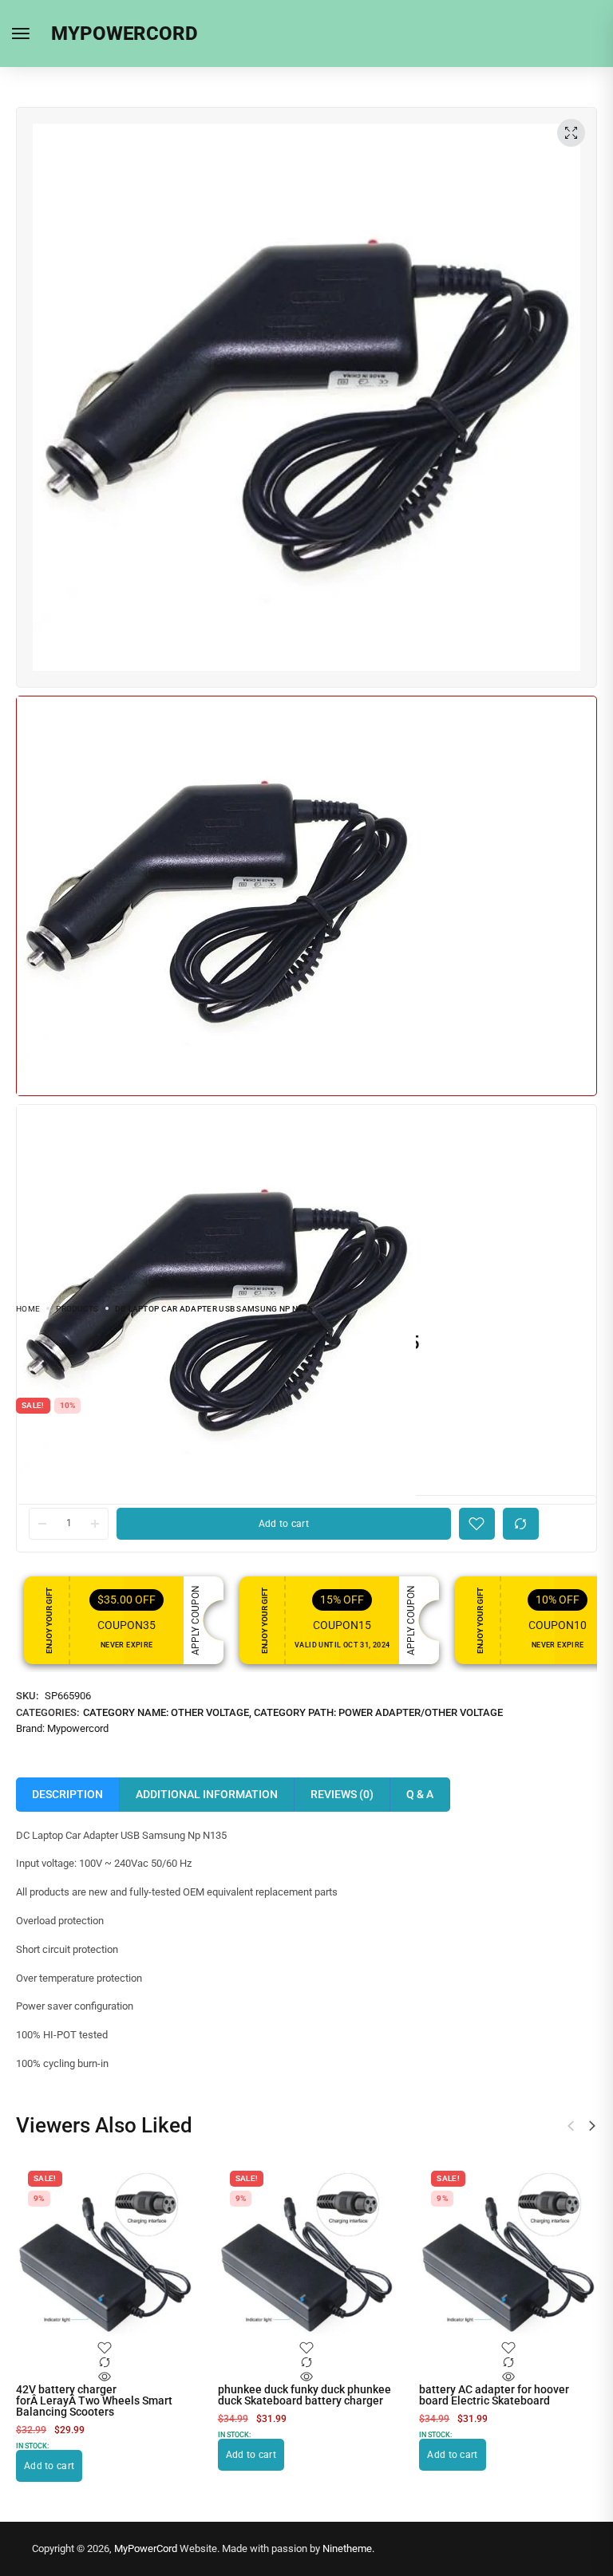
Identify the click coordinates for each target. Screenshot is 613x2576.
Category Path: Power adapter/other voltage (378, 1712)
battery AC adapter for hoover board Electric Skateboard (494, 2395)
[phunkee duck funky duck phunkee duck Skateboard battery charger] (307, 2252)
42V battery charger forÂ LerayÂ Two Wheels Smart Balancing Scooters (94, 2400)
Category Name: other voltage (166, 1712)
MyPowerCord (146, 2548)
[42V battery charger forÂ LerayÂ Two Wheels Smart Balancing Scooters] (105, 2252)
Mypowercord (78, 1728)
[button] (592, 2126)
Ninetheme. (348, 2548)
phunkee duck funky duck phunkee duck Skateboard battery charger (305, 2395)
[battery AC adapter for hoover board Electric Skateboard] (508, 2252)
